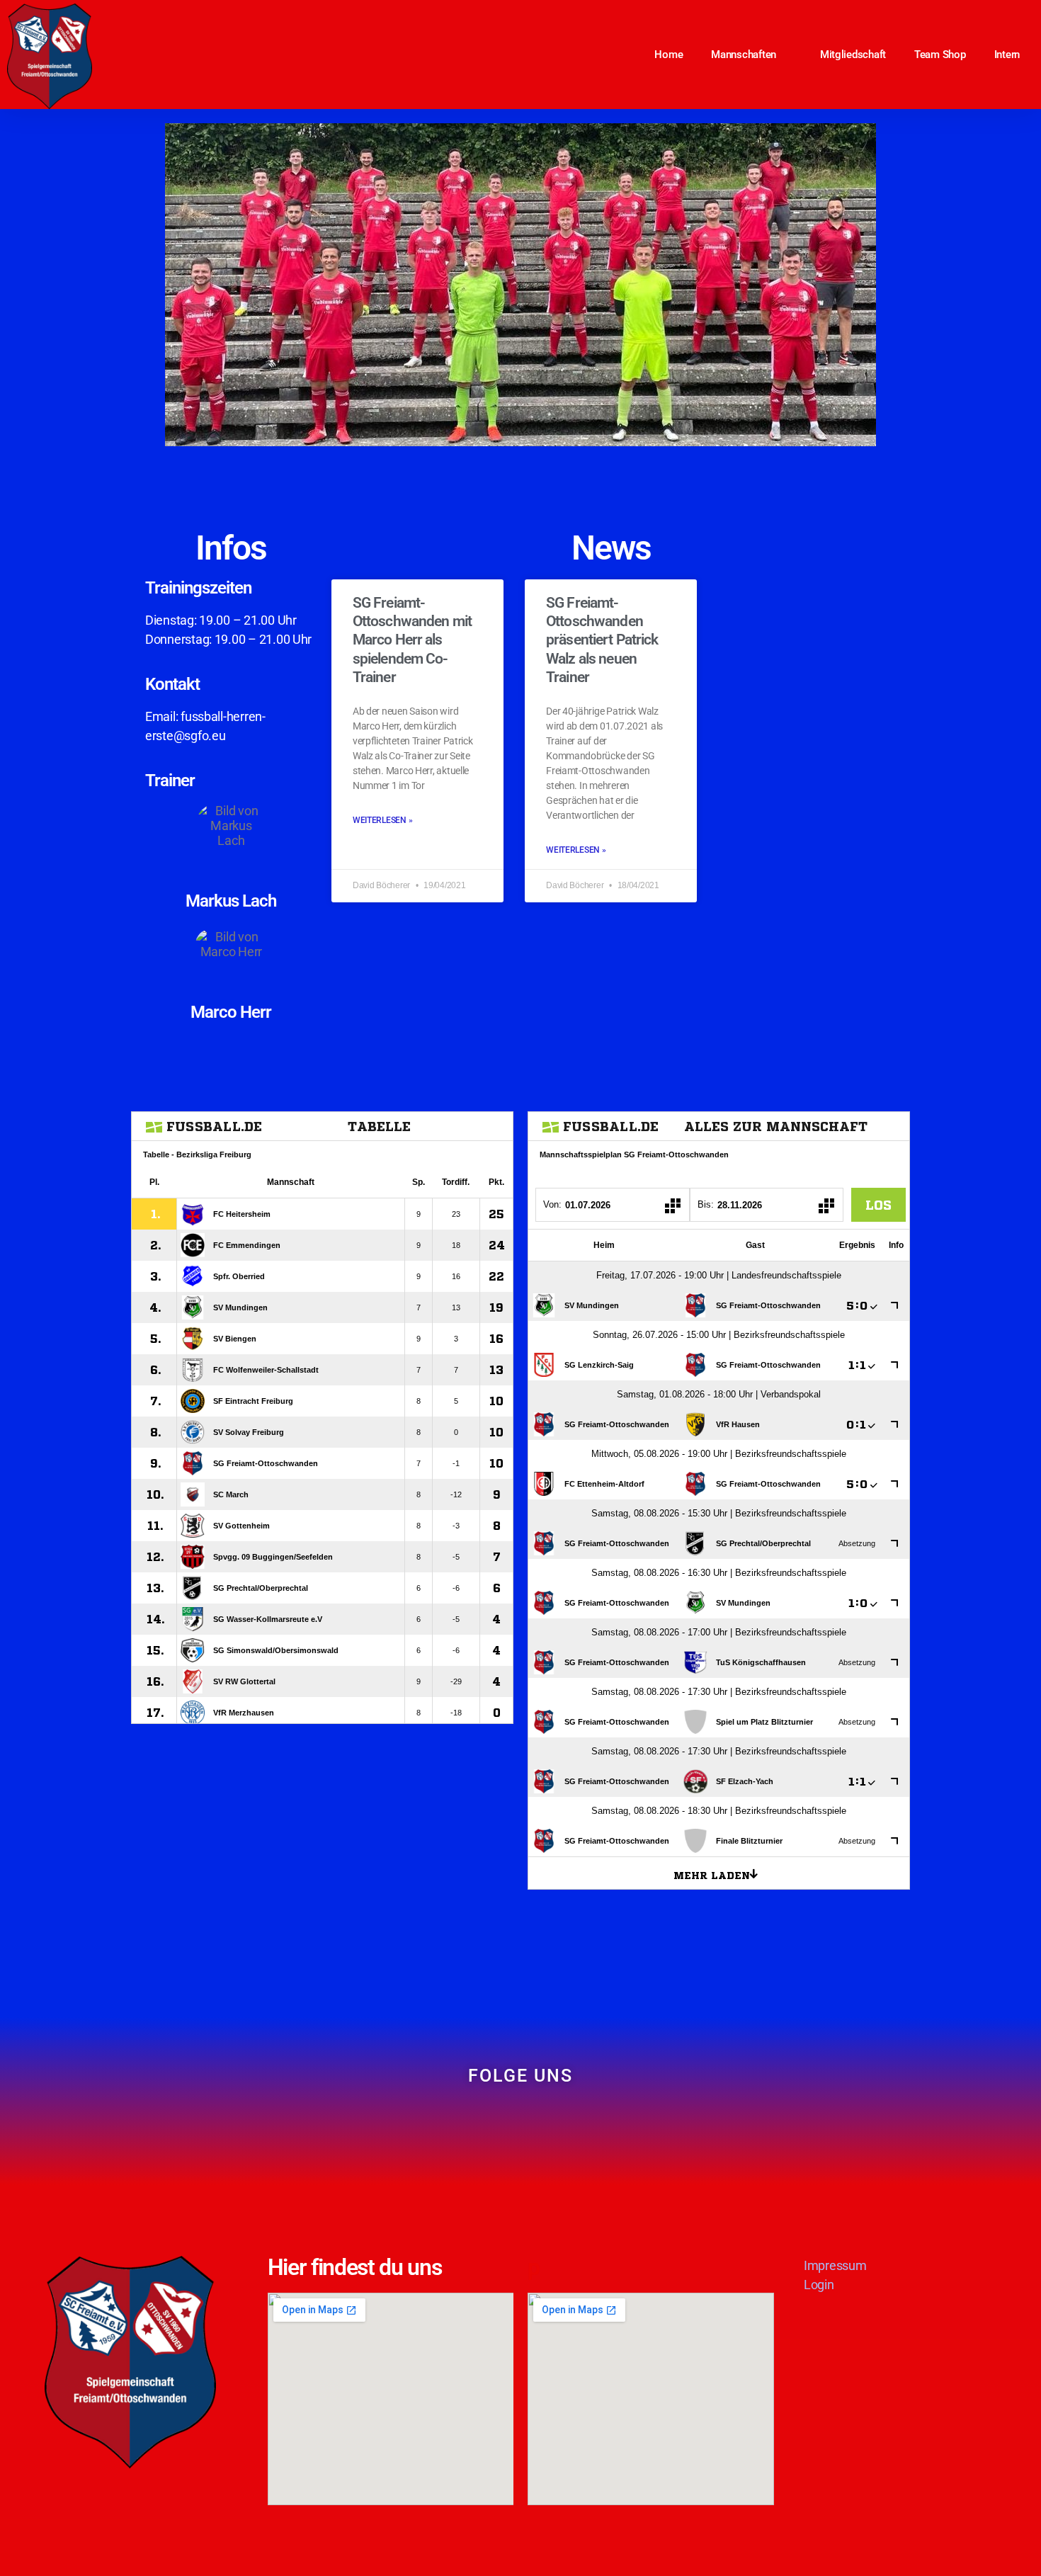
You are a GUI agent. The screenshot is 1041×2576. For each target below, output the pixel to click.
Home (669, 55)
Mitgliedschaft (853, 55)
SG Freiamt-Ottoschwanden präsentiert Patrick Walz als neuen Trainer (602, 640)
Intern (1007, 55)
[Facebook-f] (497, 2126)
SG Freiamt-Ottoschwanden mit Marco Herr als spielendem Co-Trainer (412, 640)
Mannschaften (744, 55)
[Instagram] (544, 2126)
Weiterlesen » (383, 820)
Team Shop (940, 55)
